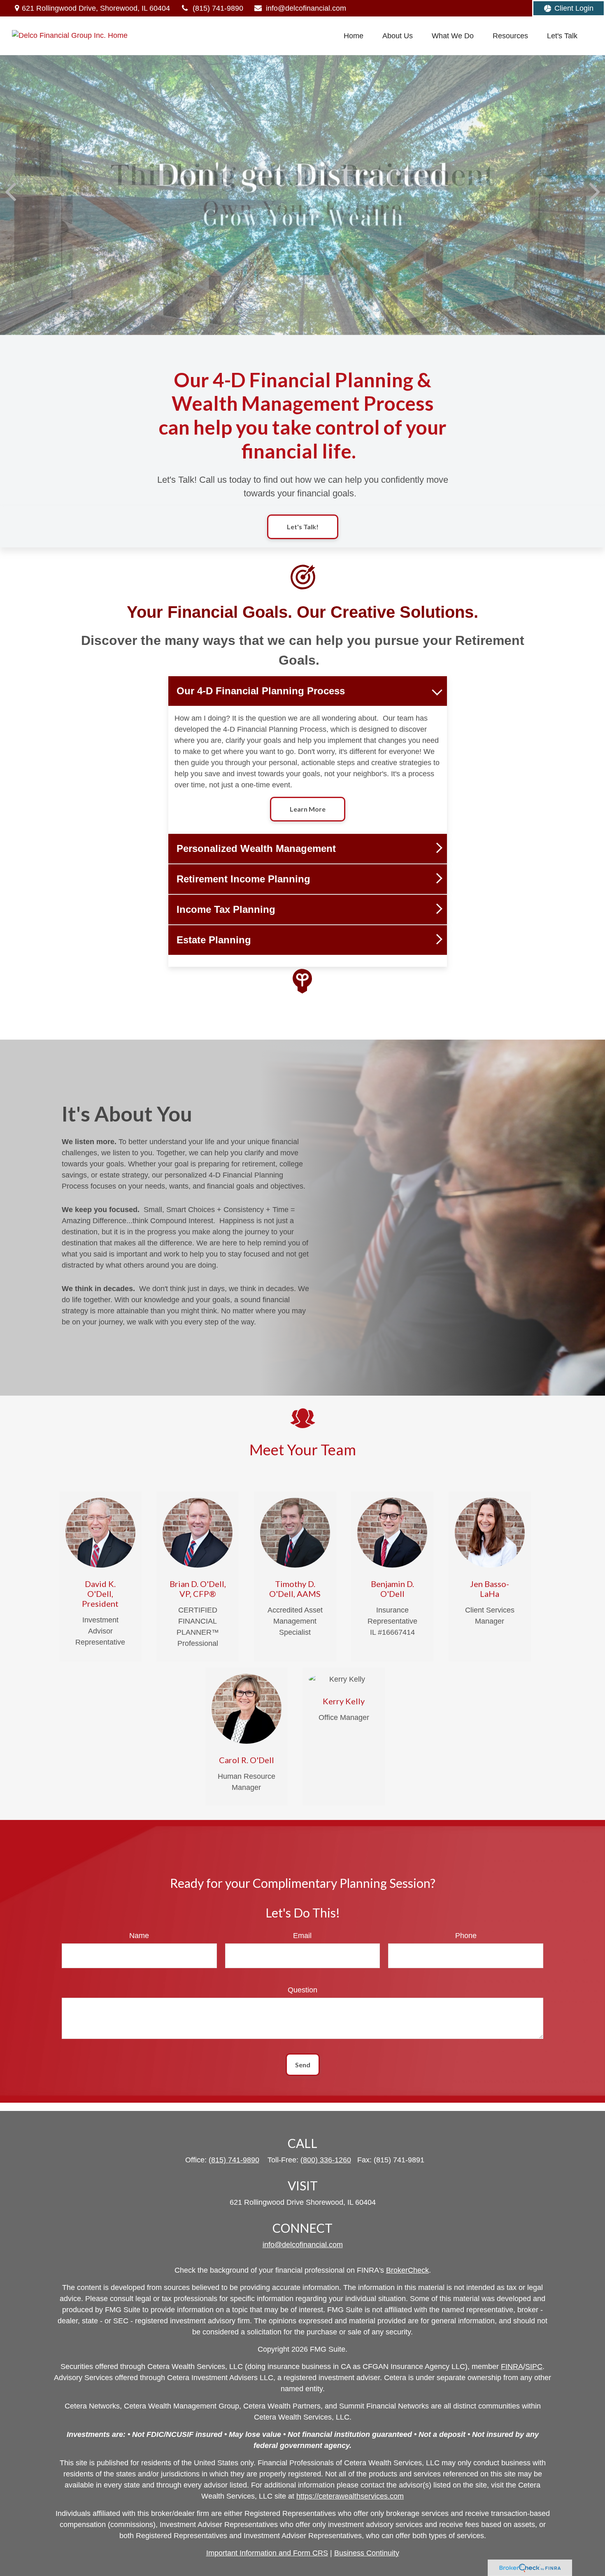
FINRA (512, 2367)
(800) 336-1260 (326, 2160)
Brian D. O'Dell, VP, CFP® (198, 1589)
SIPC (534, 2367)
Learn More (308, 809)
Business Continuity (367, 2553)
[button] (354, 36)
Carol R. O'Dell (247, 1760)
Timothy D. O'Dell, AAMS (295, 1589)
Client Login (574, 8)
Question (302, 1990)
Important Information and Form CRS (267, 2553)
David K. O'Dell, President (100, 1594)
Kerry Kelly (344, 1701)
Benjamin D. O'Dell (392, 1589)
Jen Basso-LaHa (490, 1589)
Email (302, 1936)
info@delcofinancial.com (306, 8)
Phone (466, 1936)
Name (139, 1936)
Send (303, 2065)
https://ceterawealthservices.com (350, 2496)
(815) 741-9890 (218, 8)
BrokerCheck (407, 2270)
